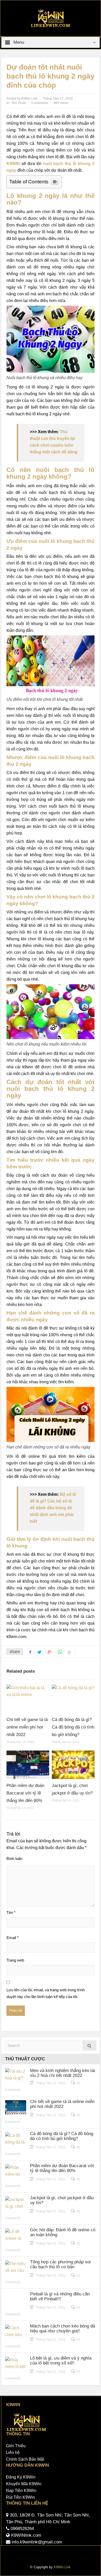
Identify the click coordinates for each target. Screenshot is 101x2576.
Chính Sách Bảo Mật (25, 2459)
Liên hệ (13, 2453)
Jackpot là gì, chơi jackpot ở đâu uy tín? (62, 2200)
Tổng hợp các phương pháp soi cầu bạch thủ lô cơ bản (60, 2264)
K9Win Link (62, 2567)
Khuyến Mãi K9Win (24, 2484)
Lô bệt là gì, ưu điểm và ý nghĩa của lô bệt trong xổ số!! (61, 2361)
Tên (11, 1913)
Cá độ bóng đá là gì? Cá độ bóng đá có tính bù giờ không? (73, 1727)
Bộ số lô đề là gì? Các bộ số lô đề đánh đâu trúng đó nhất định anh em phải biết (53, 1508)
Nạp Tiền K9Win (21, 2491)
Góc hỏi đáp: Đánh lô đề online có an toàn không (63, 2232)
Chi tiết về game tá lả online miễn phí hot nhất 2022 (27, 1727)
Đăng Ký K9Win (21, 2477)
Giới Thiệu (16, 2446)
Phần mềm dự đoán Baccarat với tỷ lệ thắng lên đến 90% (25, 1793)
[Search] (90, 2045)
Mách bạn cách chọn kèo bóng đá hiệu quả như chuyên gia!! (63, 2329)
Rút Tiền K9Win (20, 2497)
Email (13, 1938)
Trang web (15, 1960)
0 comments (40, 103)
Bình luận (14, 1858)
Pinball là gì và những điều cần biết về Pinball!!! (60, 2296)
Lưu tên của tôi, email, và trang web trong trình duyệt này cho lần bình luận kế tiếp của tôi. (46, 1993)
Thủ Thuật (19, 103)
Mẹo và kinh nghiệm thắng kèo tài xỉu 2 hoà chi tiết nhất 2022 (63, 2073)
